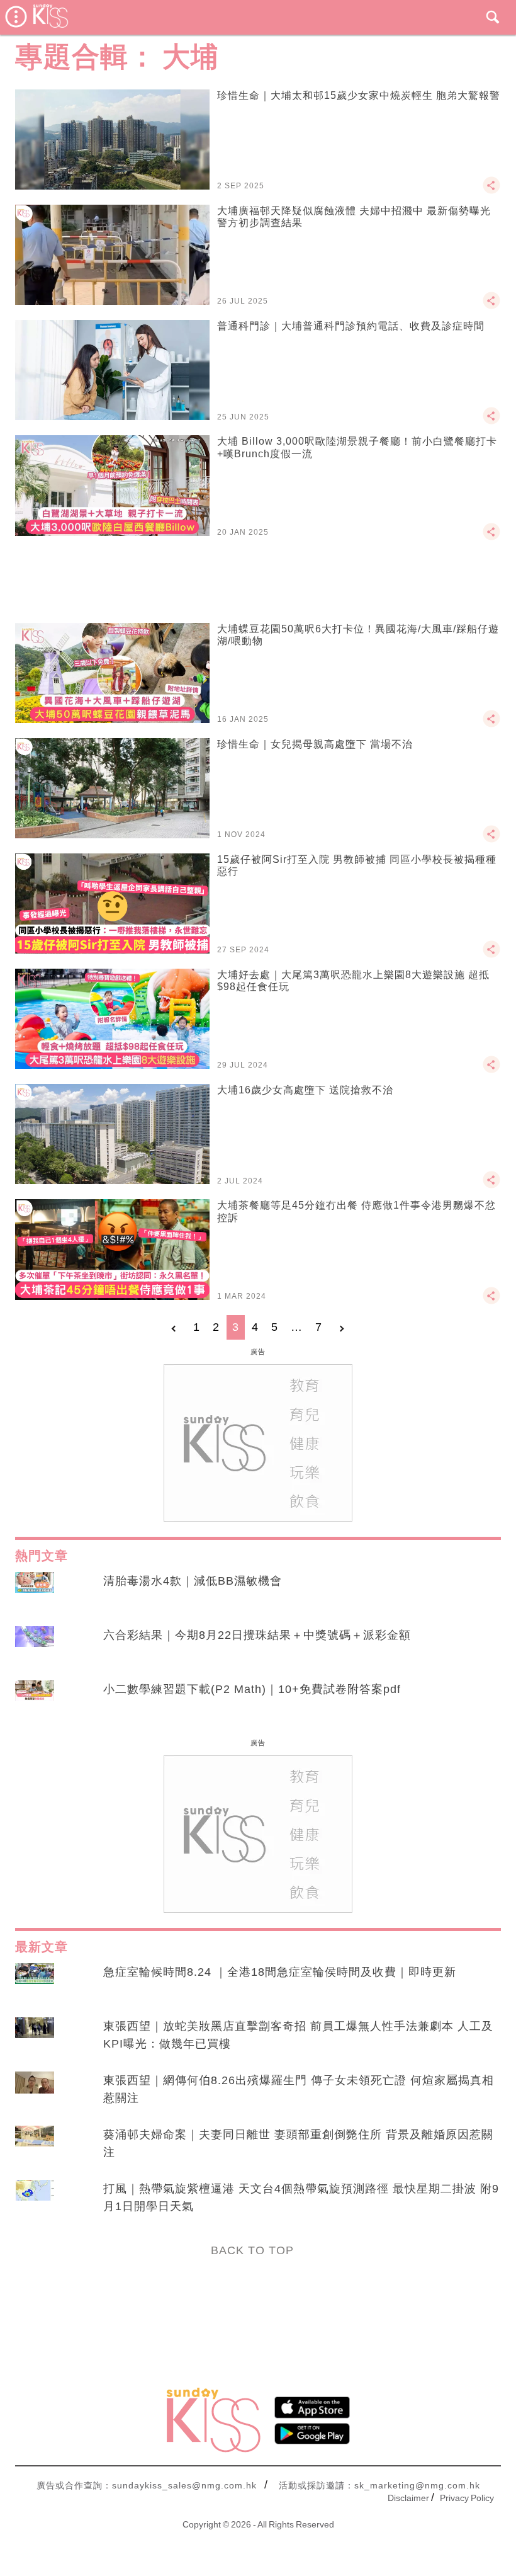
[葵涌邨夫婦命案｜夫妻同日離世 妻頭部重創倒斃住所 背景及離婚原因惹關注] (35, 2146)
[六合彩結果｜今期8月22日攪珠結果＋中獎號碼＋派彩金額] (35, 1647)
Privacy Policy (467, 2498)
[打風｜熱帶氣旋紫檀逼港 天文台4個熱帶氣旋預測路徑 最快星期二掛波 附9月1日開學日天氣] (35, 2201)
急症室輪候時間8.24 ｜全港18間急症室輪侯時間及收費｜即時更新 (280, 1972)
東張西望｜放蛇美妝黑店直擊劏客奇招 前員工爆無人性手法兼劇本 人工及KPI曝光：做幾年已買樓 (298, 2035)
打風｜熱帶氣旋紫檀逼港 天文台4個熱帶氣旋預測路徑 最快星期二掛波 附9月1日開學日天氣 (301, 2197)
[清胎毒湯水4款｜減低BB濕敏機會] (35, 1593)
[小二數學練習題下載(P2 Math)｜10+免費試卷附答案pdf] (35, 1701)
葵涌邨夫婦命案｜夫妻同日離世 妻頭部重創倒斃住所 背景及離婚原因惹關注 (298, 2143)
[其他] (491, 191)
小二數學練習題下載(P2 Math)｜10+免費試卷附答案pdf (252, 1689)
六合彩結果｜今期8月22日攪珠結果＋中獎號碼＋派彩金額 (257, 1635)
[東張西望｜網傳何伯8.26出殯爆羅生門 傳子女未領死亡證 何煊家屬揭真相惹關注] (35, 2092)
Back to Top (252, 2250)
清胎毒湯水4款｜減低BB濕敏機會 (193, 1581)
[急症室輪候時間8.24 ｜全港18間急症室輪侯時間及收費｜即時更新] (35, 1984)
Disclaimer (408, 2498)
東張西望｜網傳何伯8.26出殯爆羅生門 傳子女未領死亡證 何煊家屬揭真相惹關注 (299, 2089)
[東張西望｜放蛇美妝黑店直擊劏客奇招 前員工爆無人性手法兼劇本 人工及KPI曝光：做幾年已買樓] (35, 2038)
